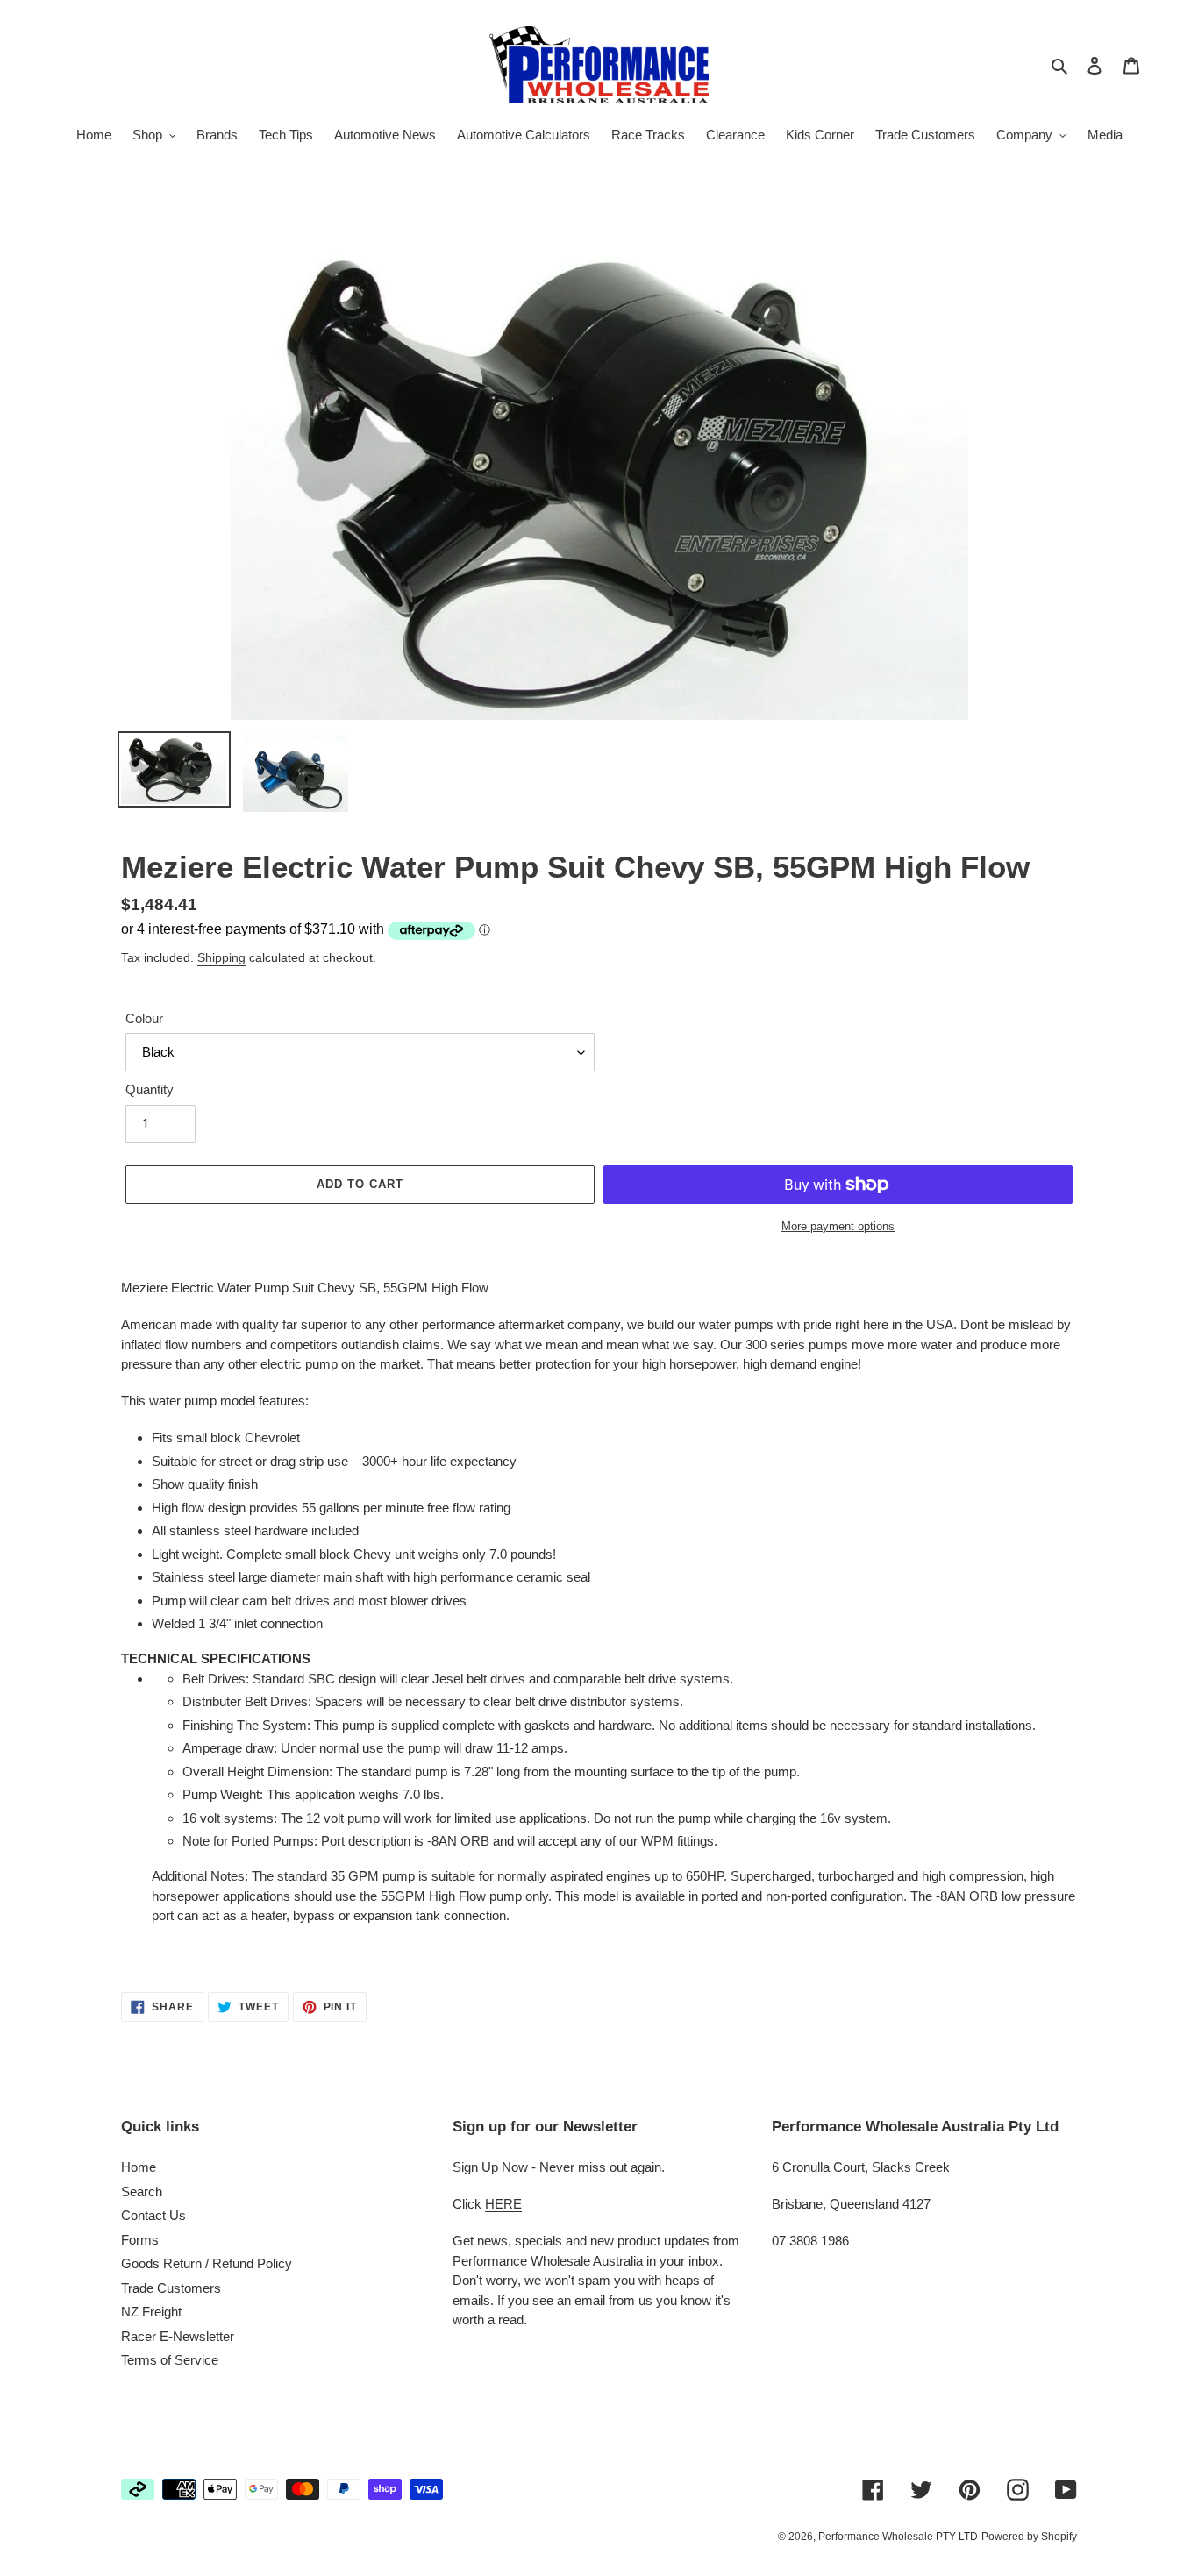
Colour (144, 1018)
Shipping (221, 957)
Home (139, 2167)
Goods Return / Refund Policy (207, 2263)
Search (142, 2192)
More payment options (838, 1226)
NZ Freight (151, 2312)
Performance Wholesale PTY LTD (898, 2537)
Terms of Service (170, 2360)
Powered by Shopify (1029, 2537)
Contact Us (153, 2215)
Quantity (150, 1089)
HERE (503, 2204)
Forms (140, 2240)
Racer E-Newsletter (178, 2336)
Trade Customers (171, 2288)
